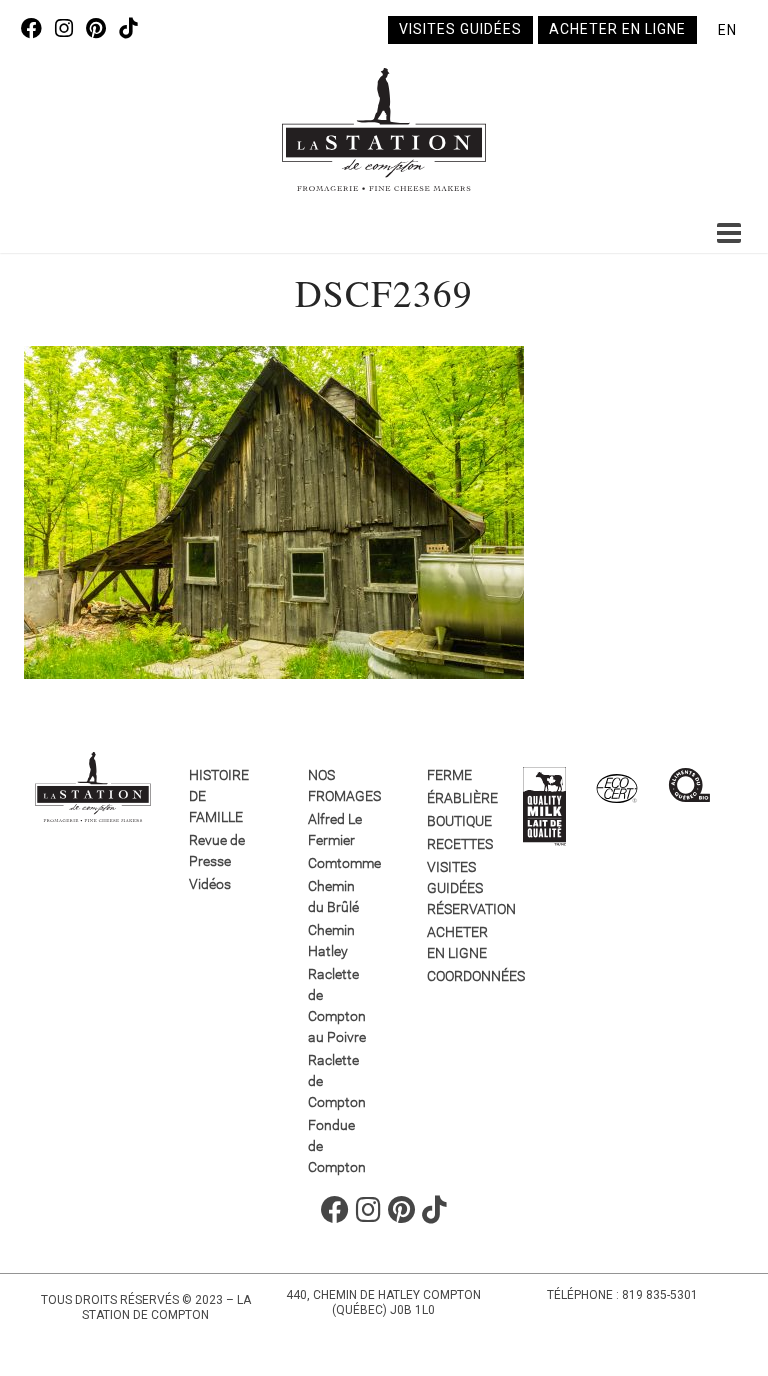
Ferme (449, 775)
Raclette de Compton (337, 1081)
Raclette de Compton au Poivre (337, 1005)
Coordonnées (457, 976)
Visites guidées (460, 29)
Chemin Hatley (331, 940)
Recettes (457, 844)
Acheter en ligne (617, 29)
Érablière (457, 798)
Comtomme (338, 863)
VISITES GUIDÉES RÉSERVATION (457, 888)
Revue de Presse (217, 850)
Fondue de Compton (337, 1146)
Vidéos (210, 884)
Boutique (457, 821)
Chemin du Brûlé (333, 896)
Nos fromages (338, 785)
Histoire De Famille (219, 796)
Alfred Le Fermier (335, 829)
